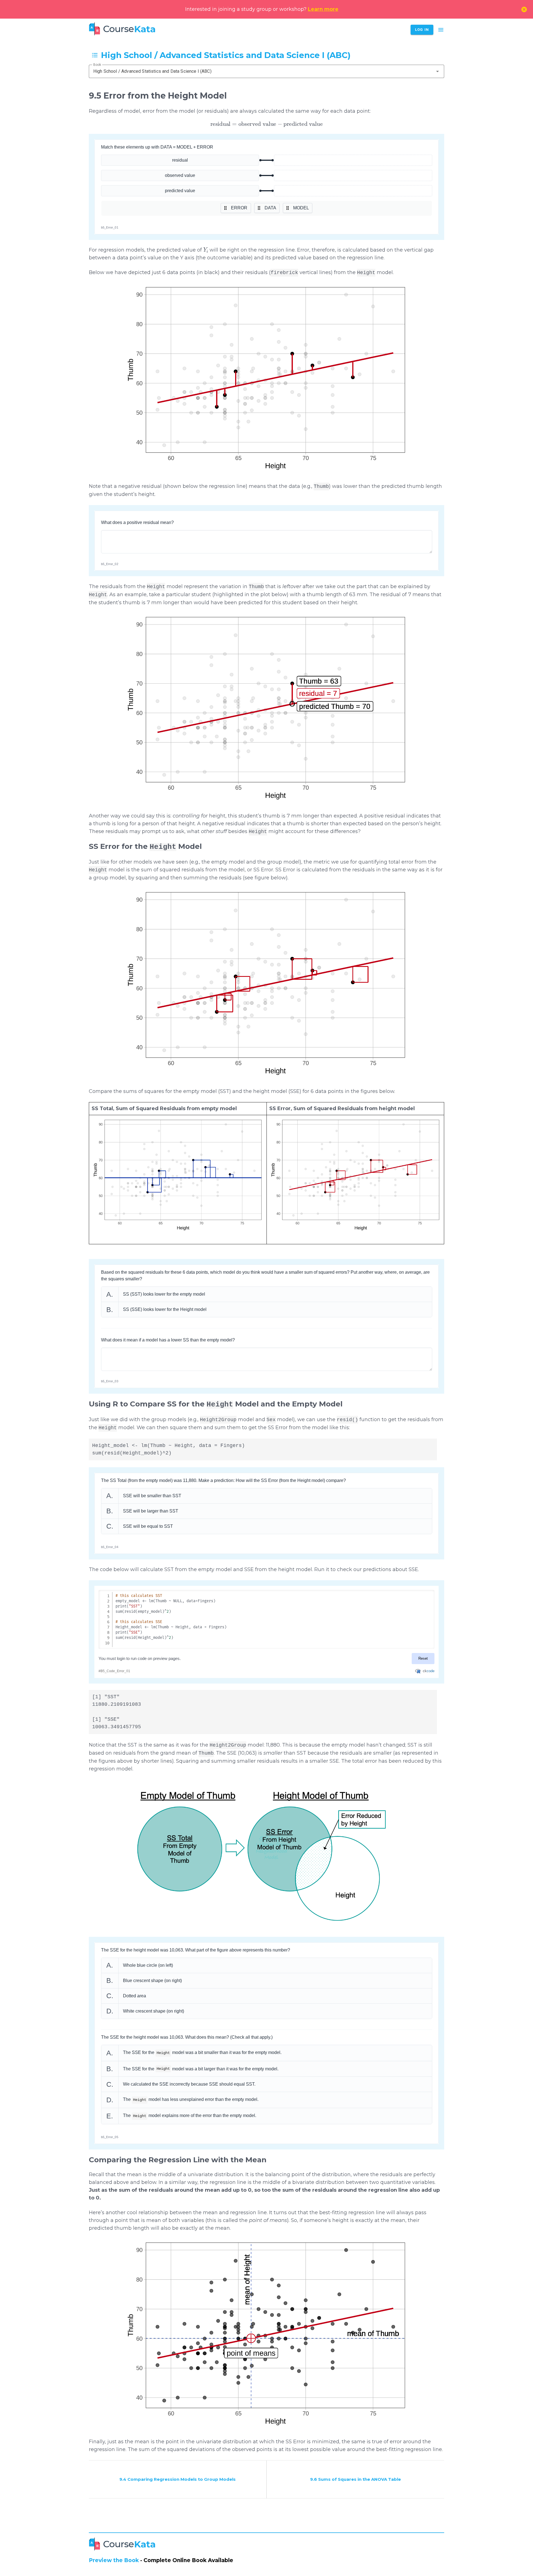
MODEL (301, 208)
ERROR (239, 208)
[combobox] (266, 71)
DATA (270, 208)
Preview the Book (114, 2560)
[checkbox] (267, 2053)
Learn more (323, 9)
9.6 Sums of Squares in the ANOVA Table (355, 2479)
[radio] (267, 1294)
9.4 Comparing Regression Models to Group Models (178, 2479)
